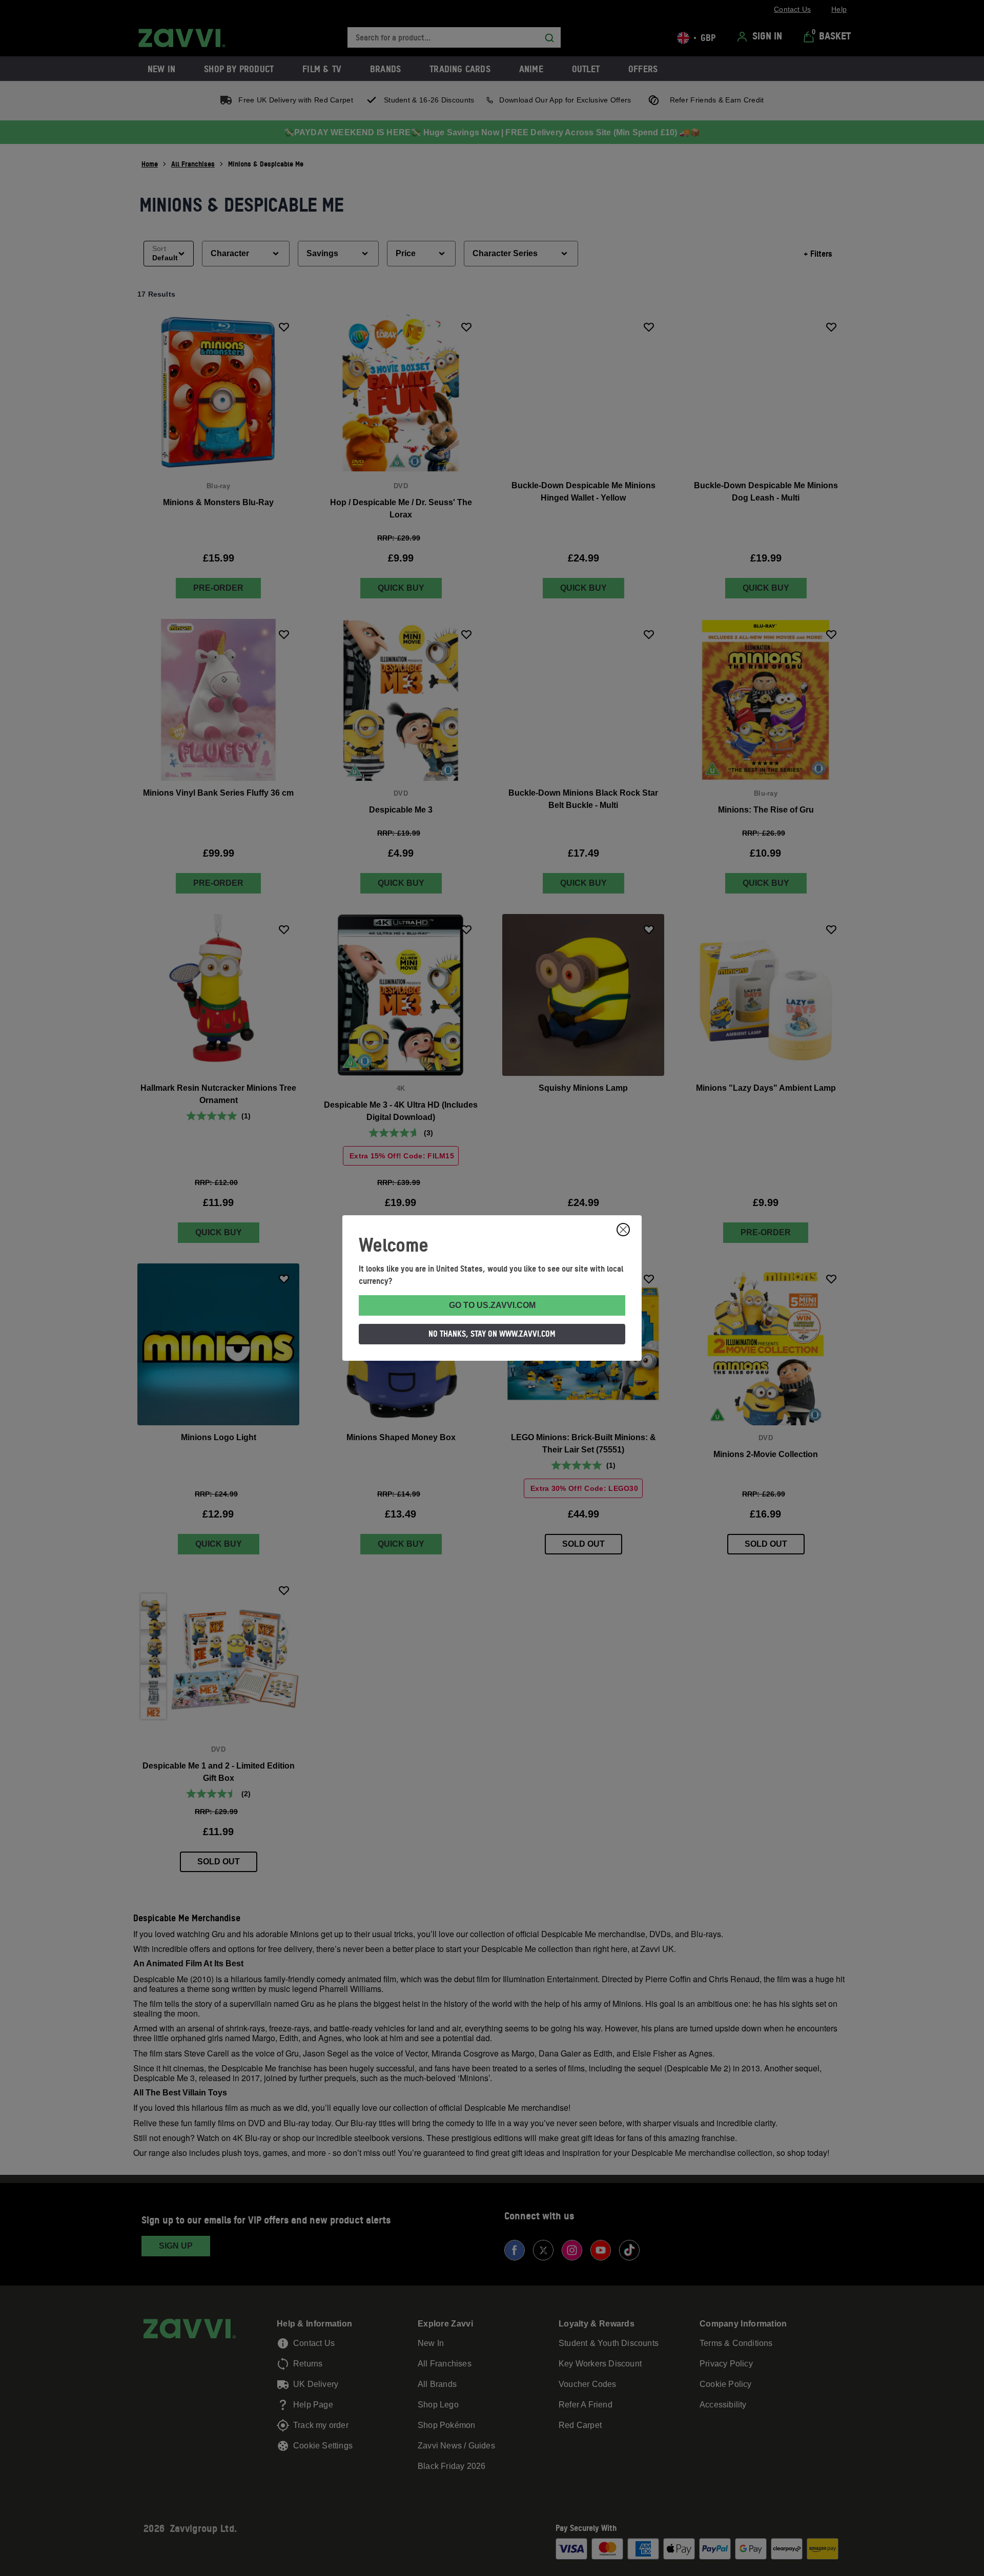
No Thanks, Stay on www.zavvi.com (492, 1334)
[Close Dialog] (623, 1230)
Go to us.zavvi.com (492, 1305)
